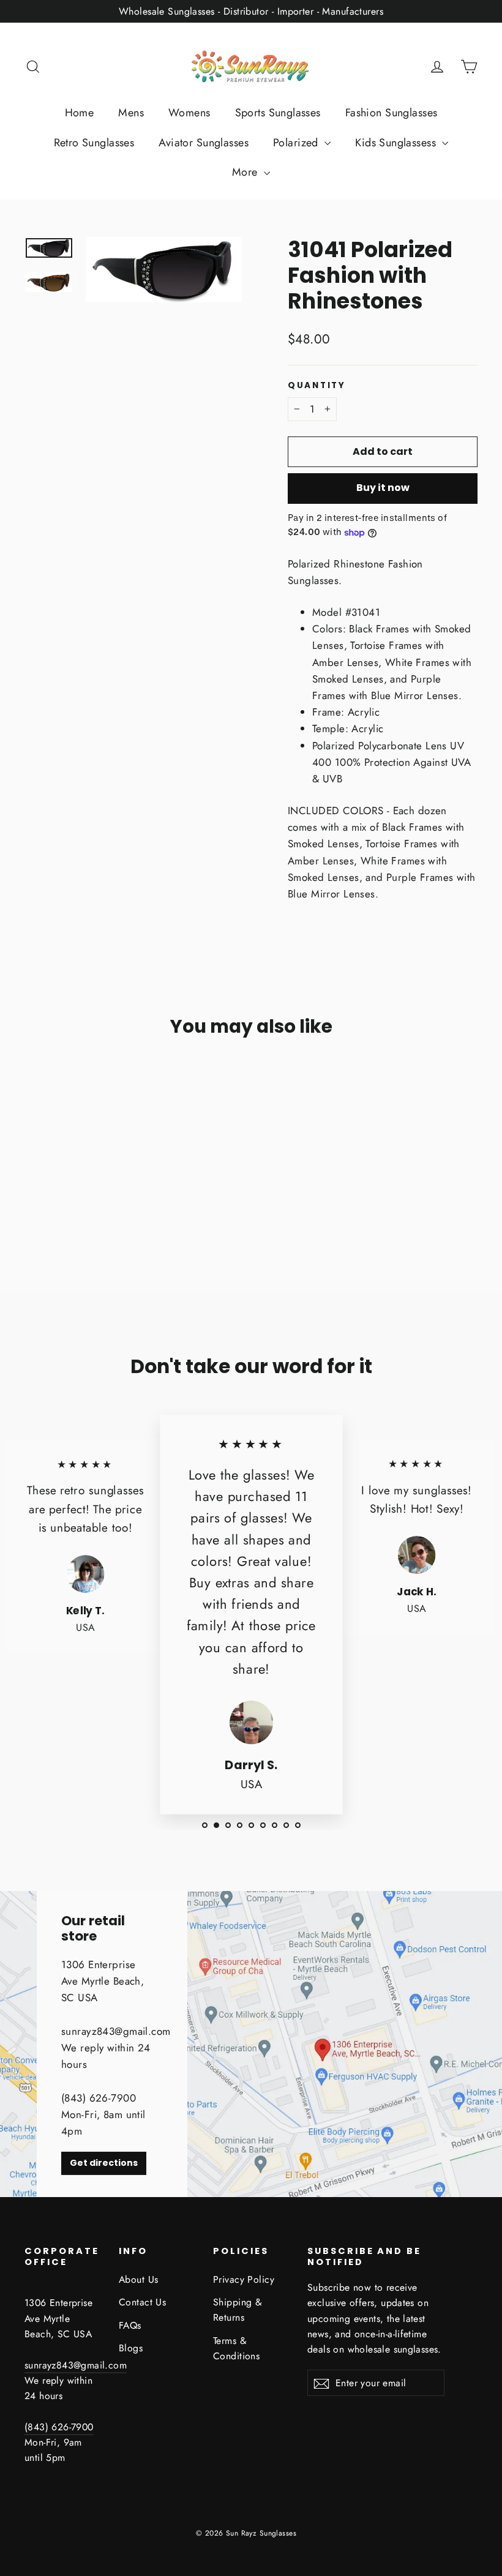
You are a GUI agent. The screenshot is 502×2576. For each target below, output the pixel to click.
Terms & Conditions (236, 2348)
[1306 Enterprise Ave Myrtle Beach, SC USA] (251, 2044)
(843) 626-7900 (59, 2427)
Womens (189, 113)
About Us (138, 2279)
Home (80, 113)
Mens (131, 113)
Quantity (317, 386)
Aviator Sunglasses (204, 143)
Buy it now (383, 488)
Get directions (104, 2163)
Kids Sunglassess (397, 143)
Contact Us (142, 2302)
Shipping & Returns (238, 2310)
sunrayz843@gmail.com (76, 2365)
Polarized (297, 143)
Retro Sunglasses (94, 143)
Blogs (131, 2348)
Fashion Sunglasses (391, 113)
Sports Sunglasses (278, 113)
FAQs (130, 2325)
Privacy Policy (244, 2279)
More (246, 172)
